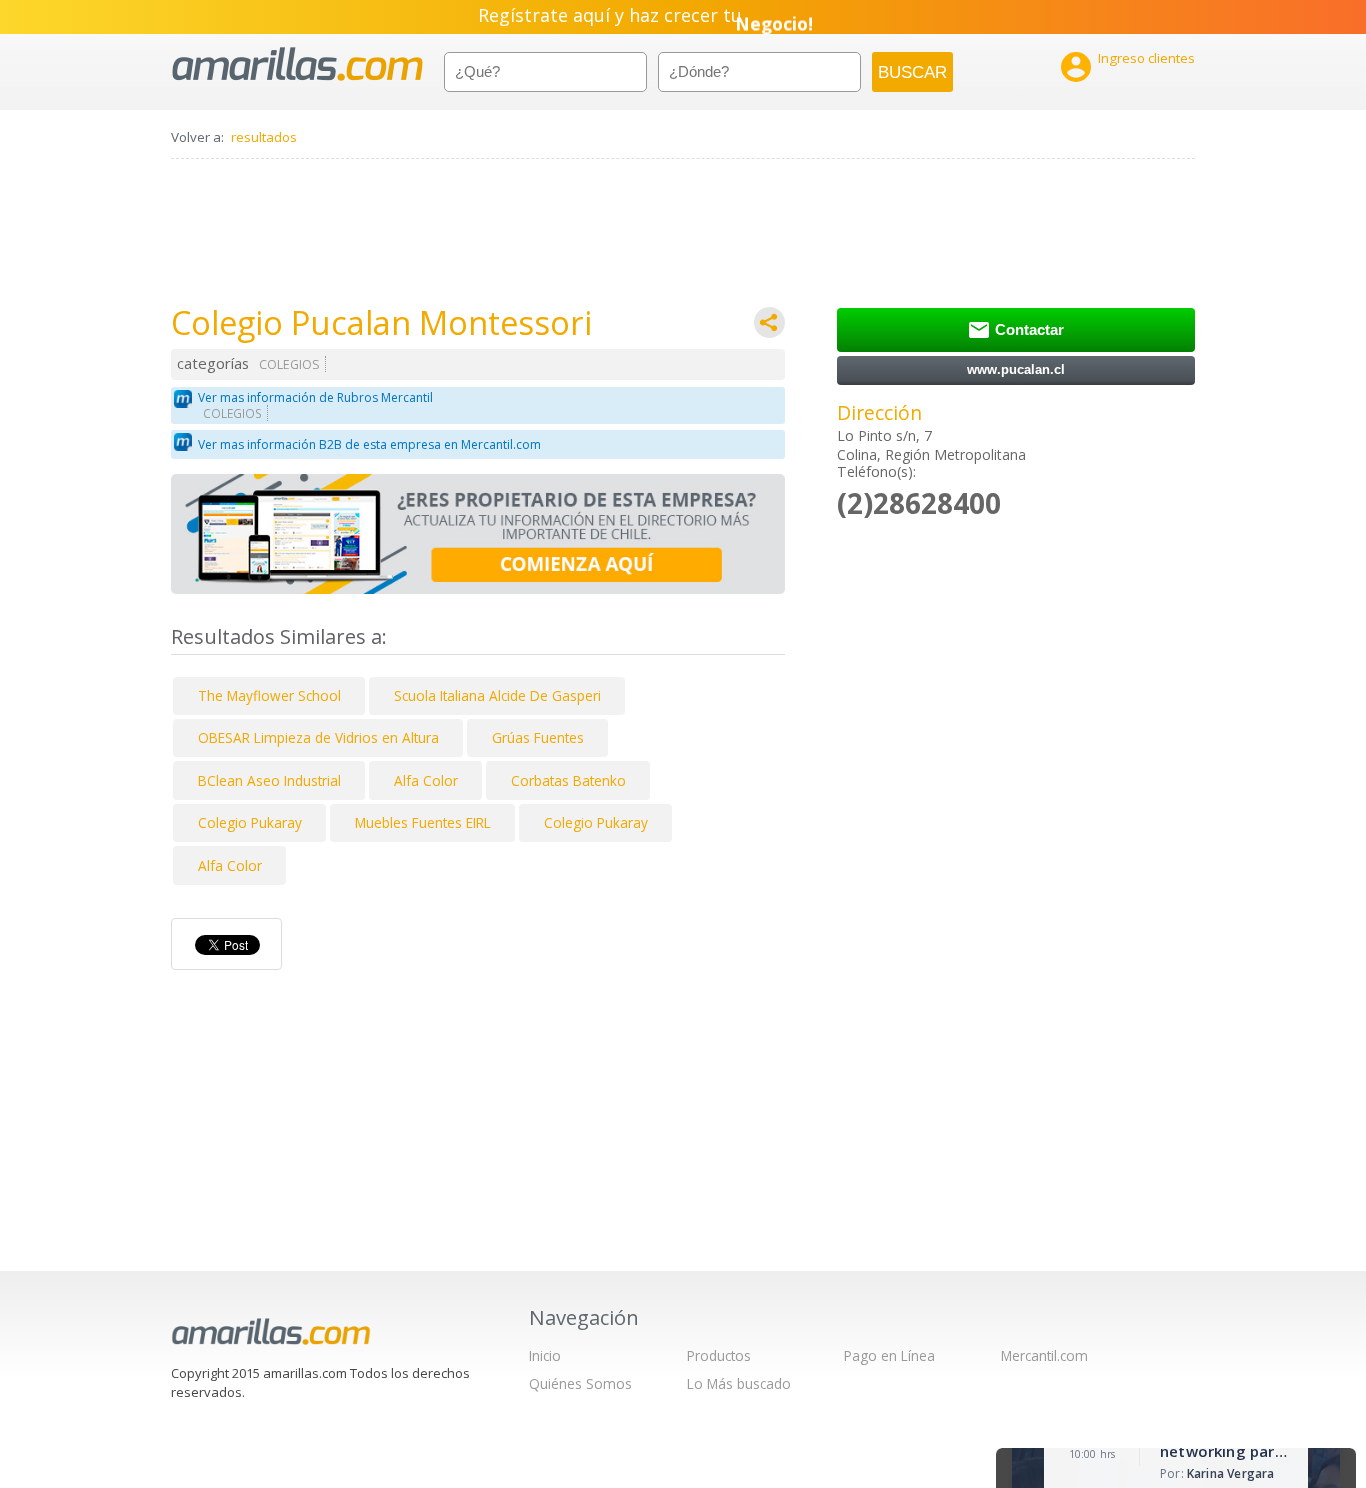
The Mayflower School (269, 695)
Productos (719, 1355)
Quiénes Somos (580, 1383)
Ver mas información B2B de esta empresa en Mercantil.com (369, 444)
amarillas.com (297, 64)
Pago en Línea (889, 1355)
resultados (264, 137)
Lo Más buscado (739, 1383)
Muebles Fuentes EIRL (423, 822)
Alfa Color (426, 780)
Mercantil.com (1044, 1355)
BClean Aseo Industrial (269, 780)
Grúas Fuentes (538, 737)
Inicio (545, 1355)
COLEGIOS (289, 364)
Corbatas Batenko (568, 780)
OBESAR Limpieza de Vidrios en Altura (318, 737)
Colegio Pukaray (250, 822)
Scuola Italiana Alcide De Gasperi (497, 695)
